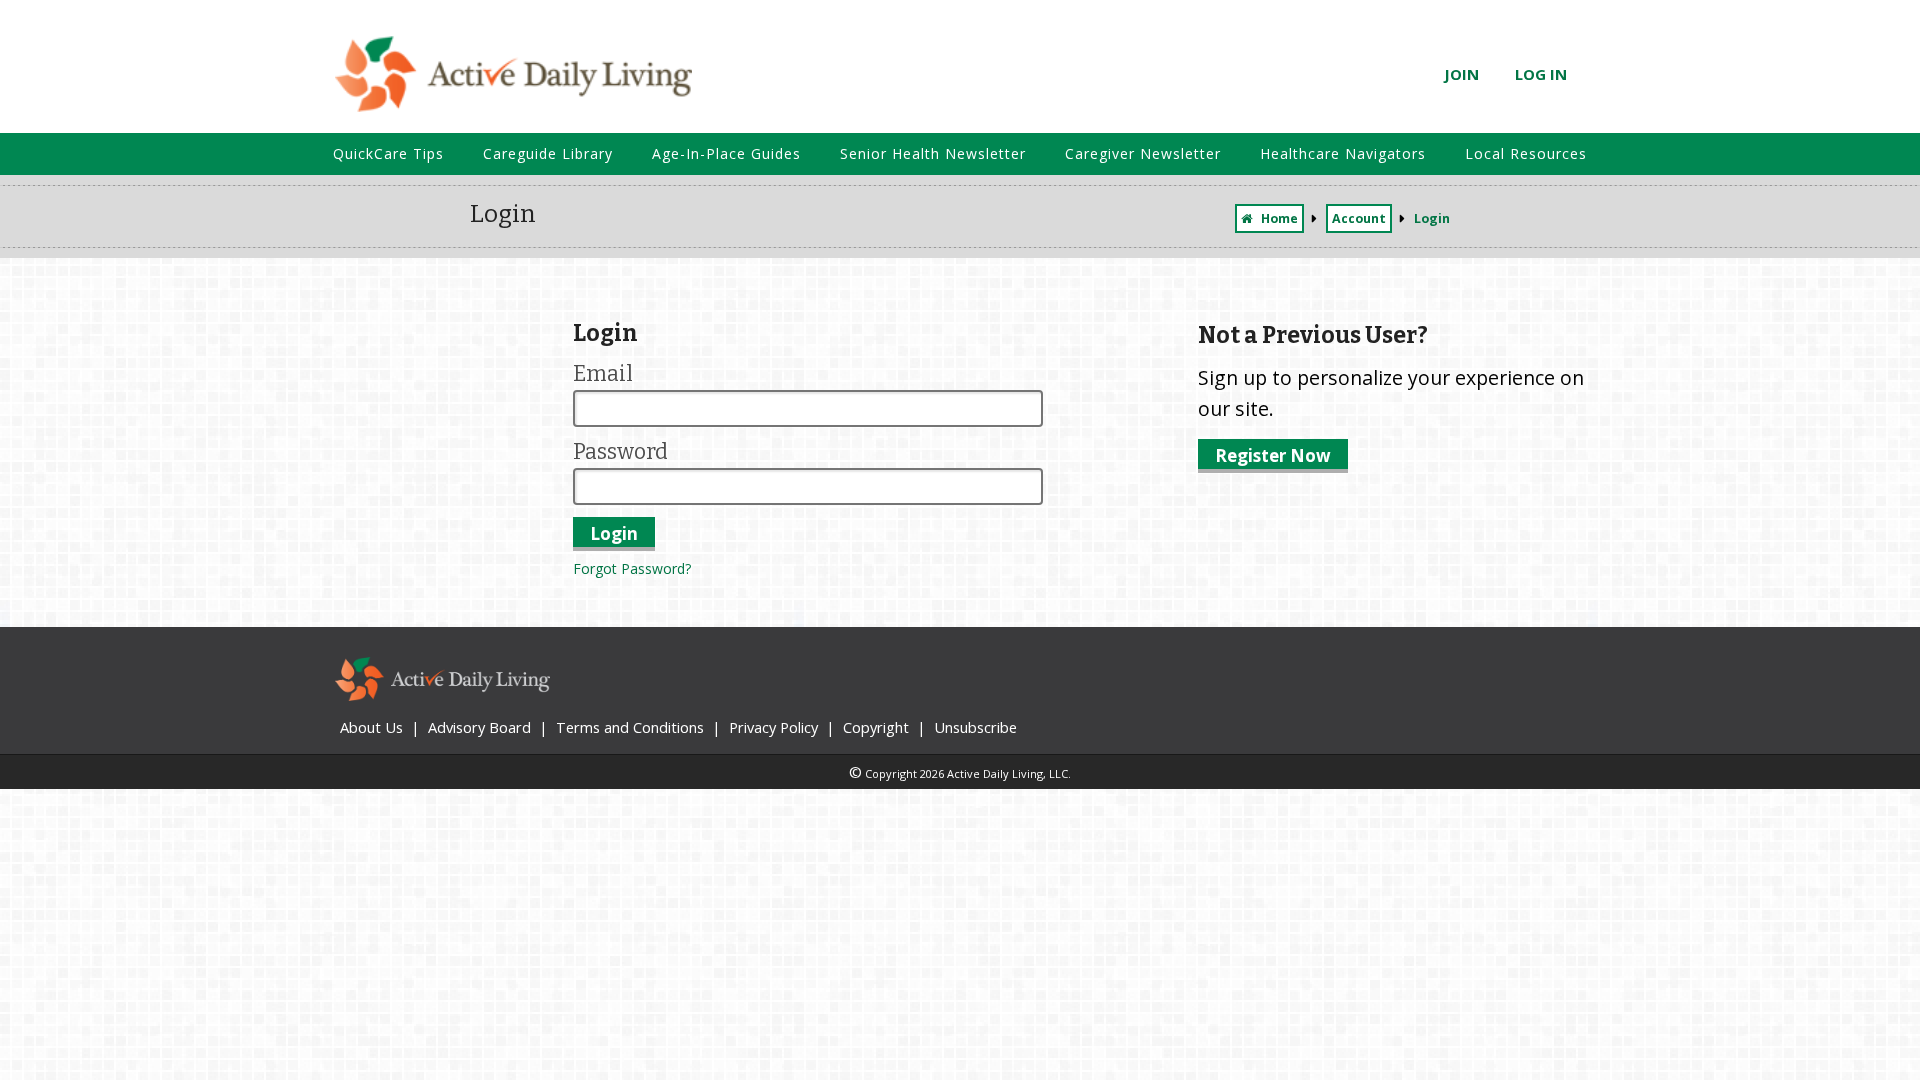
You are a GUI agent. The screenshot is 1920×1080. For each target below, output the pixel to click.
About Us (371, 727)
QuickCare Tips (388, 153)
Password (620, 452)
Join (1461, 74)
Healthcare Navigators (1343, 153)
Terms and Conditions (630, 727)
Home (1279, 218)
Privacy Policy (773, 727)
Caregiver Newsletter (1143, 153)
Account (1359, 218)
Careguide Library (548, 153)
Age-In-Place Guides (726, 153)
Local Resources (1526, 153)
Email (603, 374)
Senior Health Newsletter (933, 153)
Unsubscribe (975, 727)
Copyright (876, 727)
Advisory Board (479, 727)
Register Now (1273, 455)
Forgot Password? (632, 568)
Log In (1541, 74)
